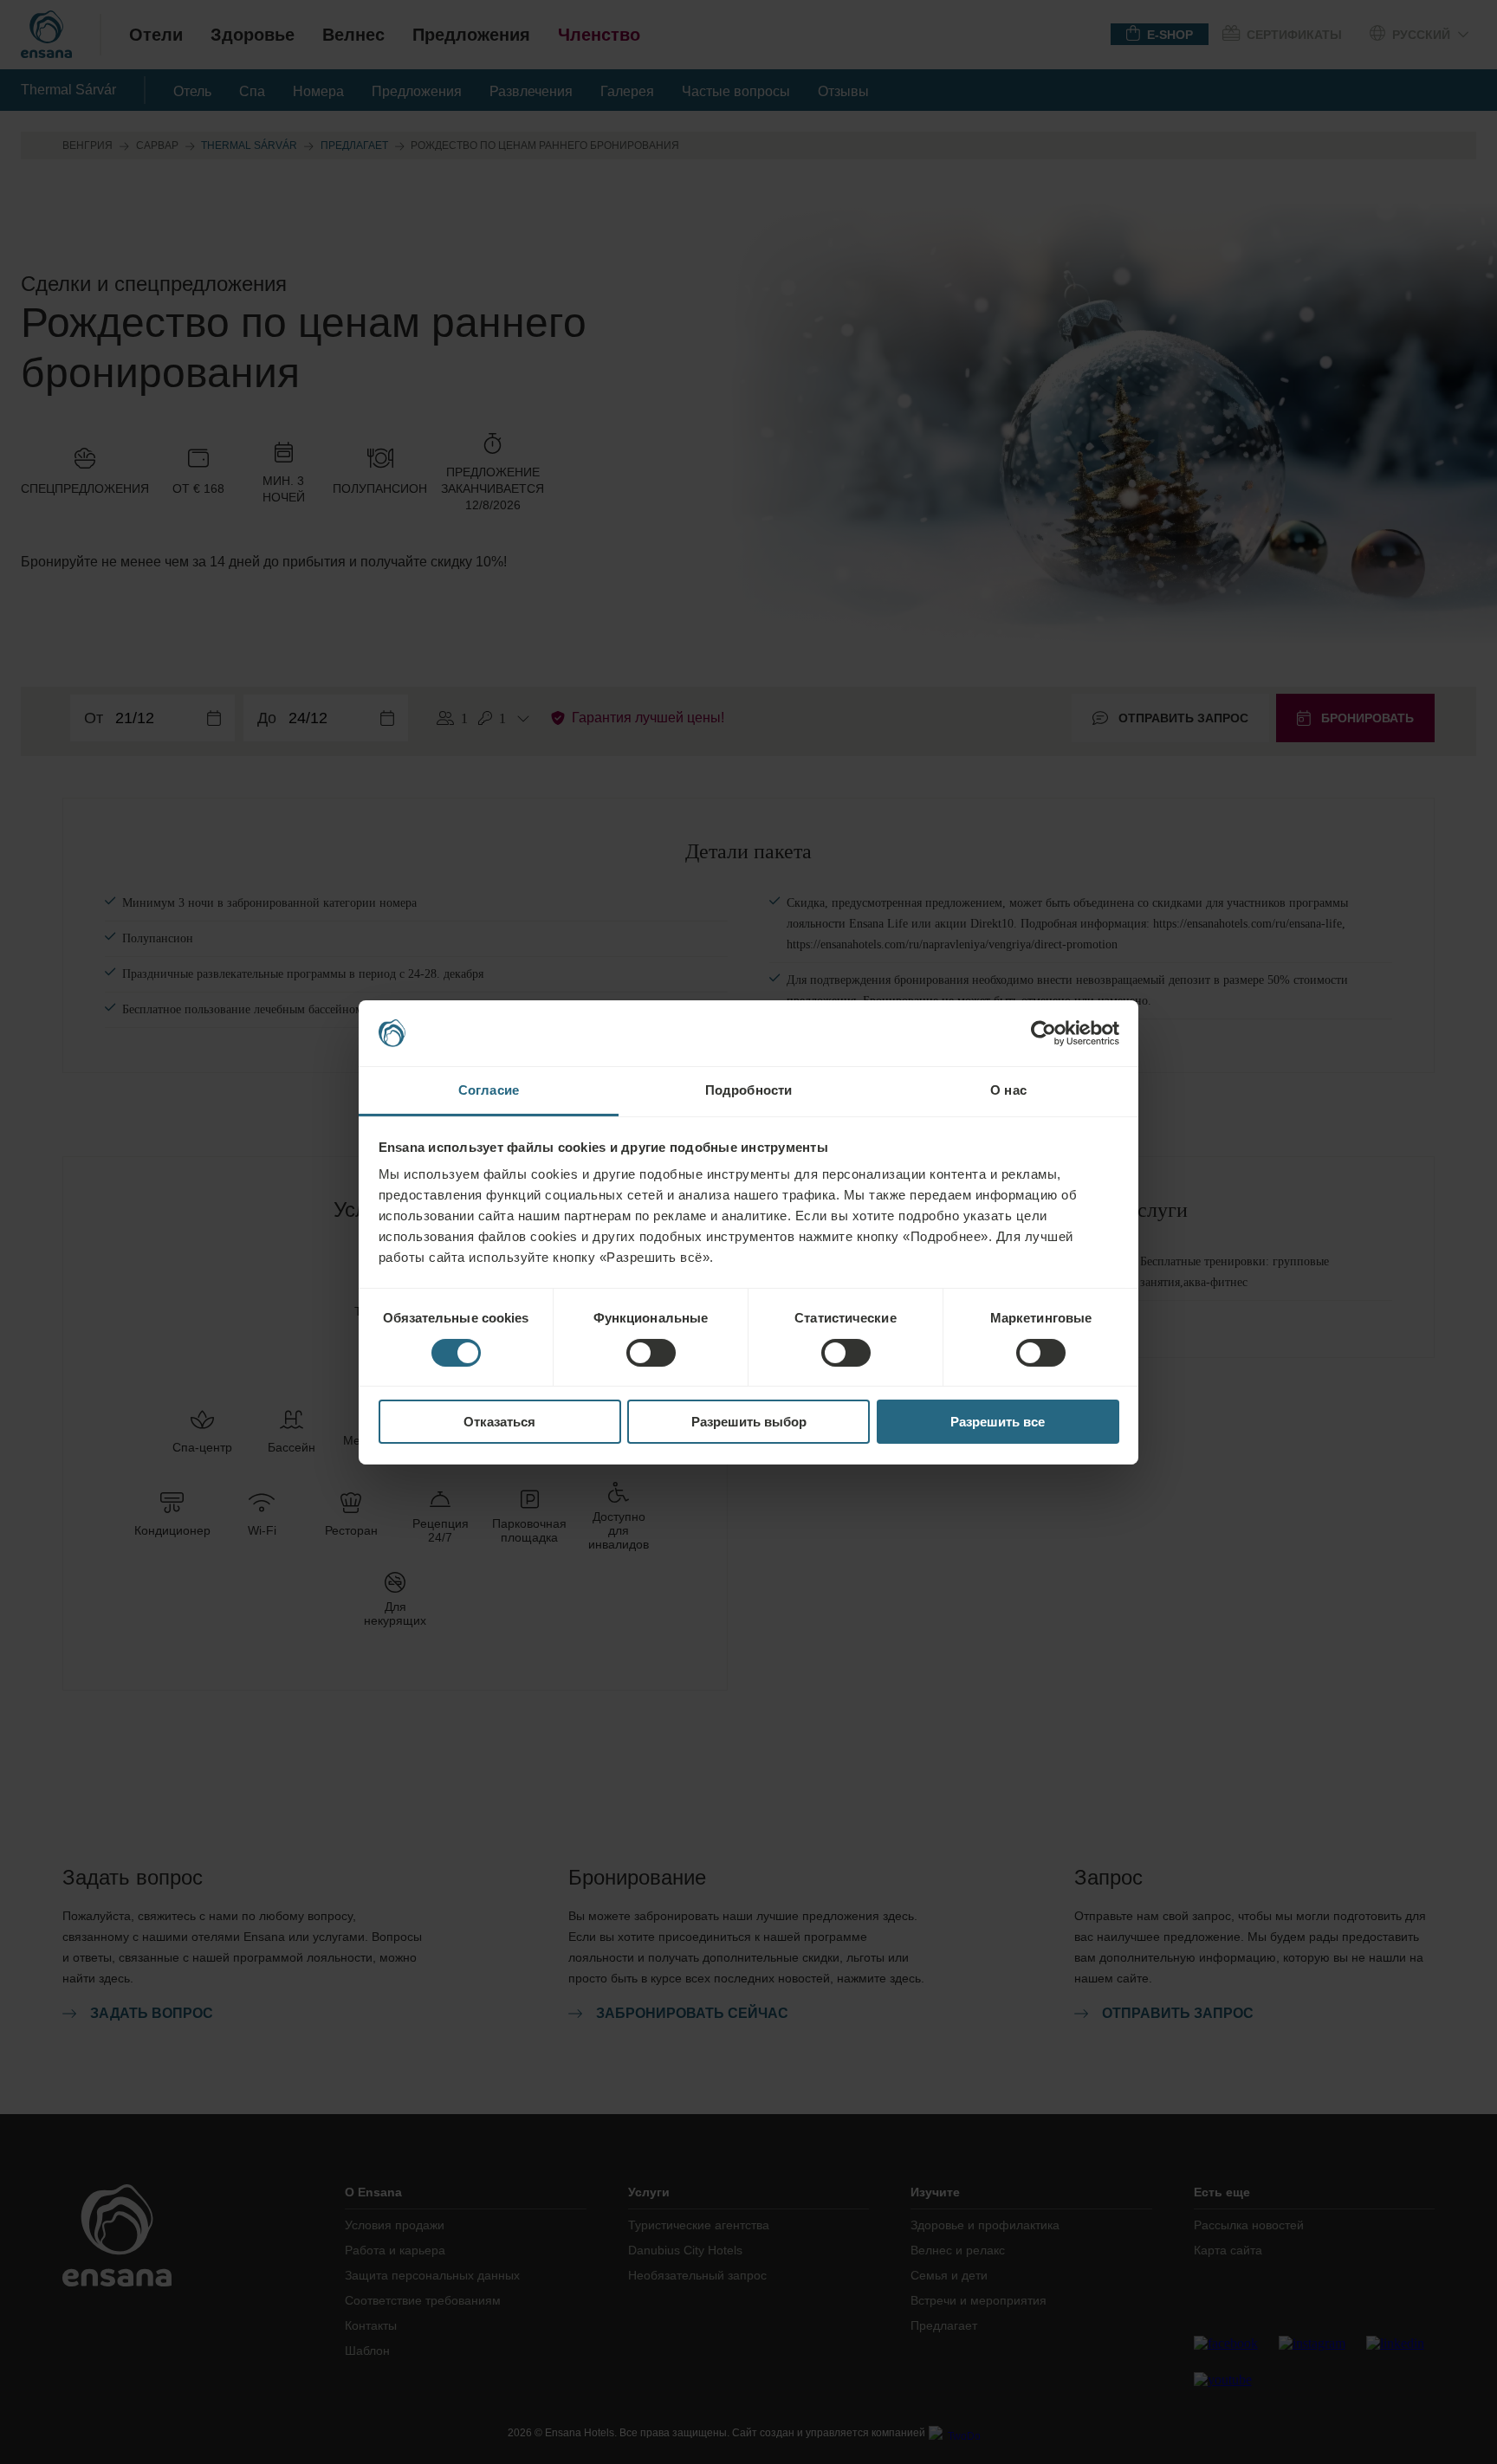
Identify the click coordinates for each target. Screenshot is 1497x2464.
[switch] (651, 1353)
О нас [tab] (1008, 1090)
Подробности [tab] (748, 1090)
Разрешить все (998, 1422)
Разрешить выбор (749, 1422)
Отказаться (499, 1422)
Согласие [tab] (489, 1090)
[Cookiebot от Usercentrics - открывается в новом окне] (1043, 1033)
